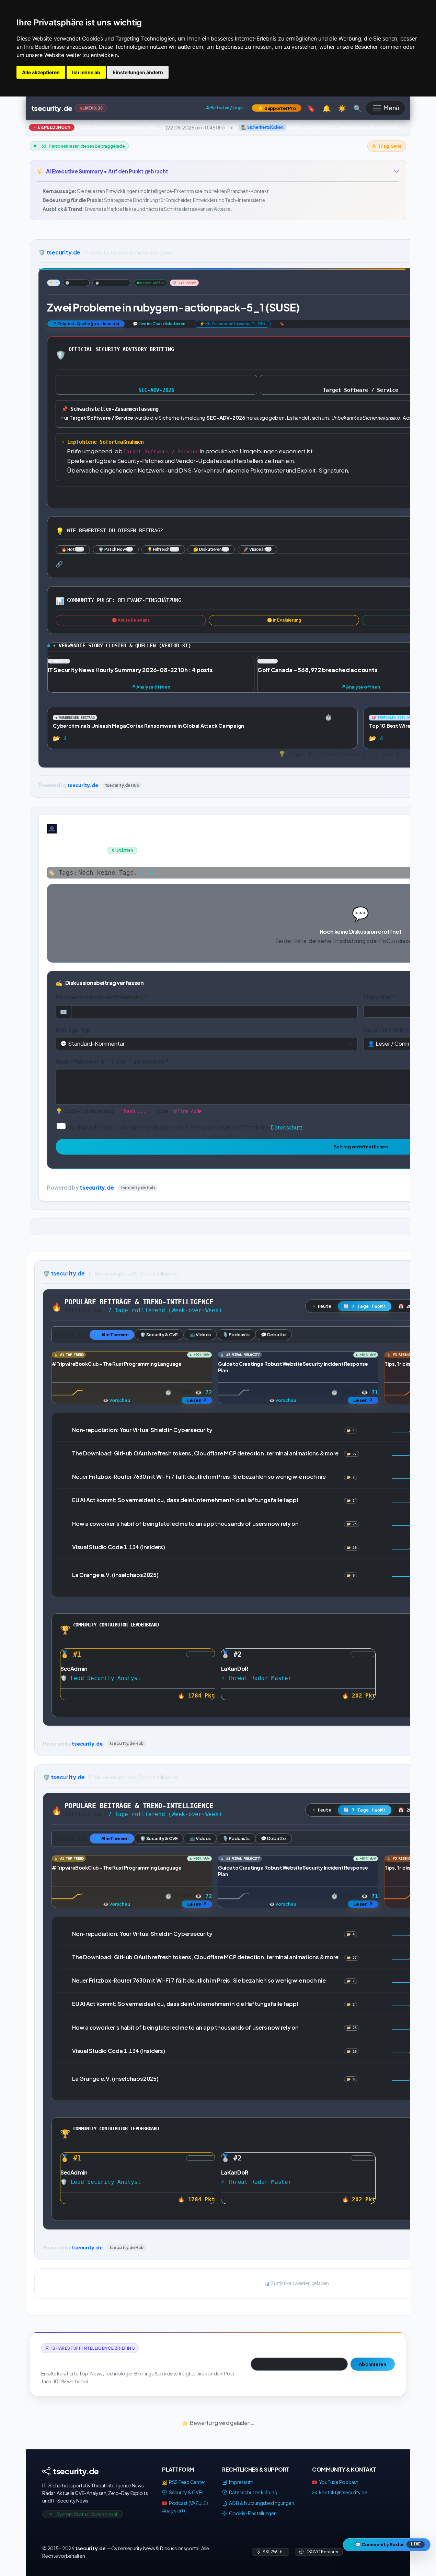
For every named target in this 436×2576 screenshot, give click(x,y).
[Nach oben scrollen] (389, 2552)
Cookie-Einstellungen (253, 2513)
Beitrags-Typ (73, 1029)
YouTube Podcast (338, 2482)
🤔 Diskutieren (210, 549)
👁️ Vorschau (117, 1400)
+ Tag (147, 872)
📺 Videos (200, 1334)
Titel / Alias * (379, 997)
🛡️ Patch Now (114, 549)
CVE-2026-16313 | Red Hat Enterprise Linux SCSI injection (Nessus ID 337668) (94, 127)
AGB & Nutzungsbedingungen (261, 2503)
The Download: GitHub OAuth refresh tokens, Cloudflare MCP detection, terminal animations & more (205, 1453)
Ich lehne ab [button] (86, 72)
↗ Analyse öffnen (151, 687)
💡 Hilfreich (162, 549)
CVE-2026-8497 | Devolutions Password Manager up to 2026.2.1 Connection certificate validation (336, 127)
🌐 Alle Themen (112, 1334)
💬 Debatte (273, 1334)
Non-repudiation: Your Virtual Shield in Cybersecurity (142, 1429)
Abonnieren (373, 2364)
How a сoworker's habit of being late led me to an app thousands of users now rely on (185, 1523)
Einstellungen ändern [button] (138, 72)
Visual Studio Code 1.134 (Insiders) (119, 1547)
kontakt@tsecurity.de (343, 2492)
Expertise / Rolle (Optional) (398, 1029)
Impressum (241, 2482)
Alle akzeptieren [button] (41, 72)
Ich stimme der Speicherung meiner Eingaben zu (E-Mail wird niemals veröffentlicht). (184, 1127)
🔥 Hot (72, 549)
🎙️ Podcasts (236, 1334)
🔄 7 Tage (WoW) (365, 1306)
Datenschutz (287, 1127)
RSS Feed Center (187, 2482)
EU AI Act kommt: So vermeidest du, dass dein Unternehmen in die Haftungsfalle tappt (185, 1500)
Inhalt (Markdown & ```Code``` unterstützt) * (112, 1061)
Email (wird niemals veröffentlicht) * (101, 997)
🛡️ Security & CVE (159, 1334)
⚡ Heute (322, 1306)
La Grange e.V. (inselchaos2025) (115, 1574)
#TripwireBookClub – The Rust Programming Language (117, 1363)
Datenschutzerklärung (253, 2492)
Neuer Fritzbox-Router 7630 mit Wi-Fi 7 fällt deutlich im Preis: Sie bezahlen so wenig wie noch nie (199, 1477)
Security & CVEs (186, 2492)
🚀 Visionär (256, 549)
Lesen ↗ (197, 1400)
